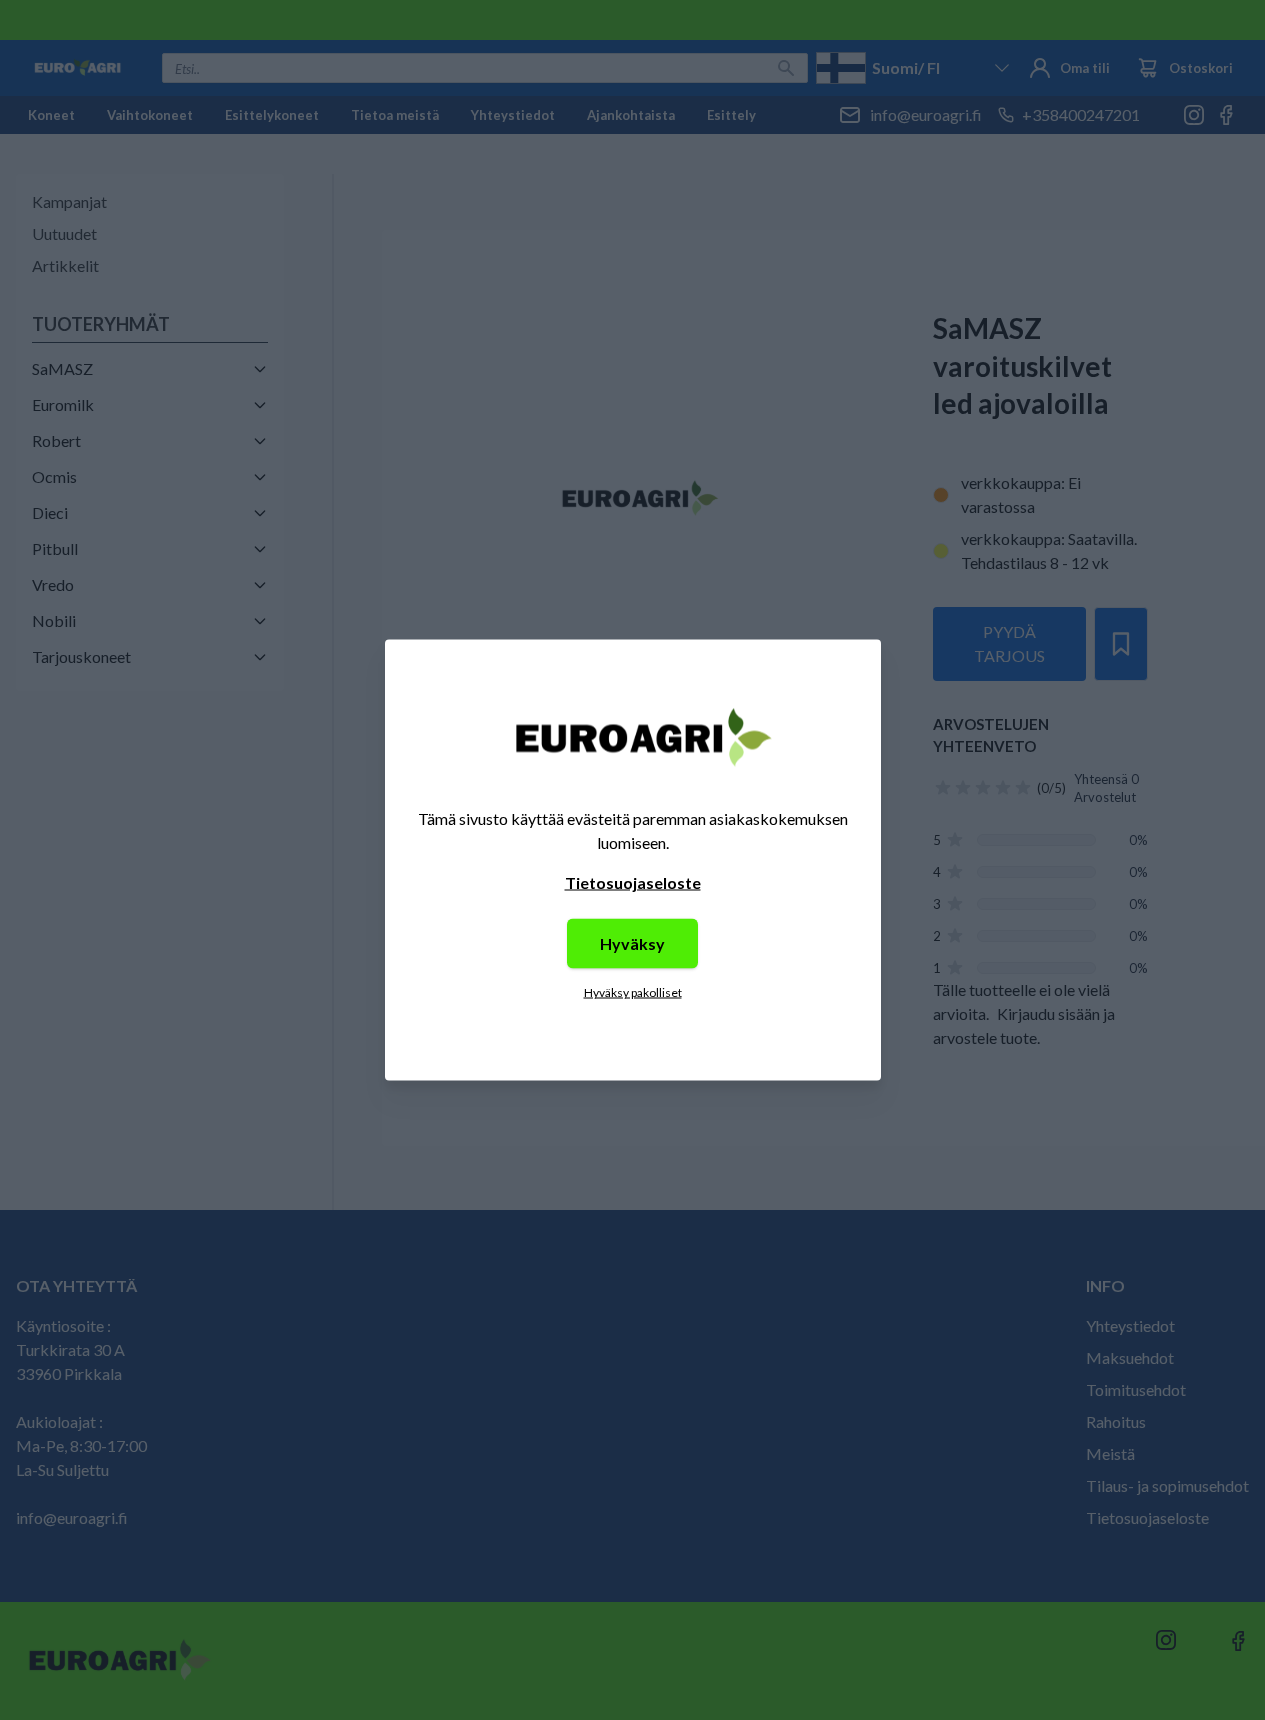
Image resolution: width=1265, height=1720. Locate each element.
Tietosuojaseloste (633, 882)
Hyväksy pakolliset (633, 992)
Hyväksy (632, 943)
